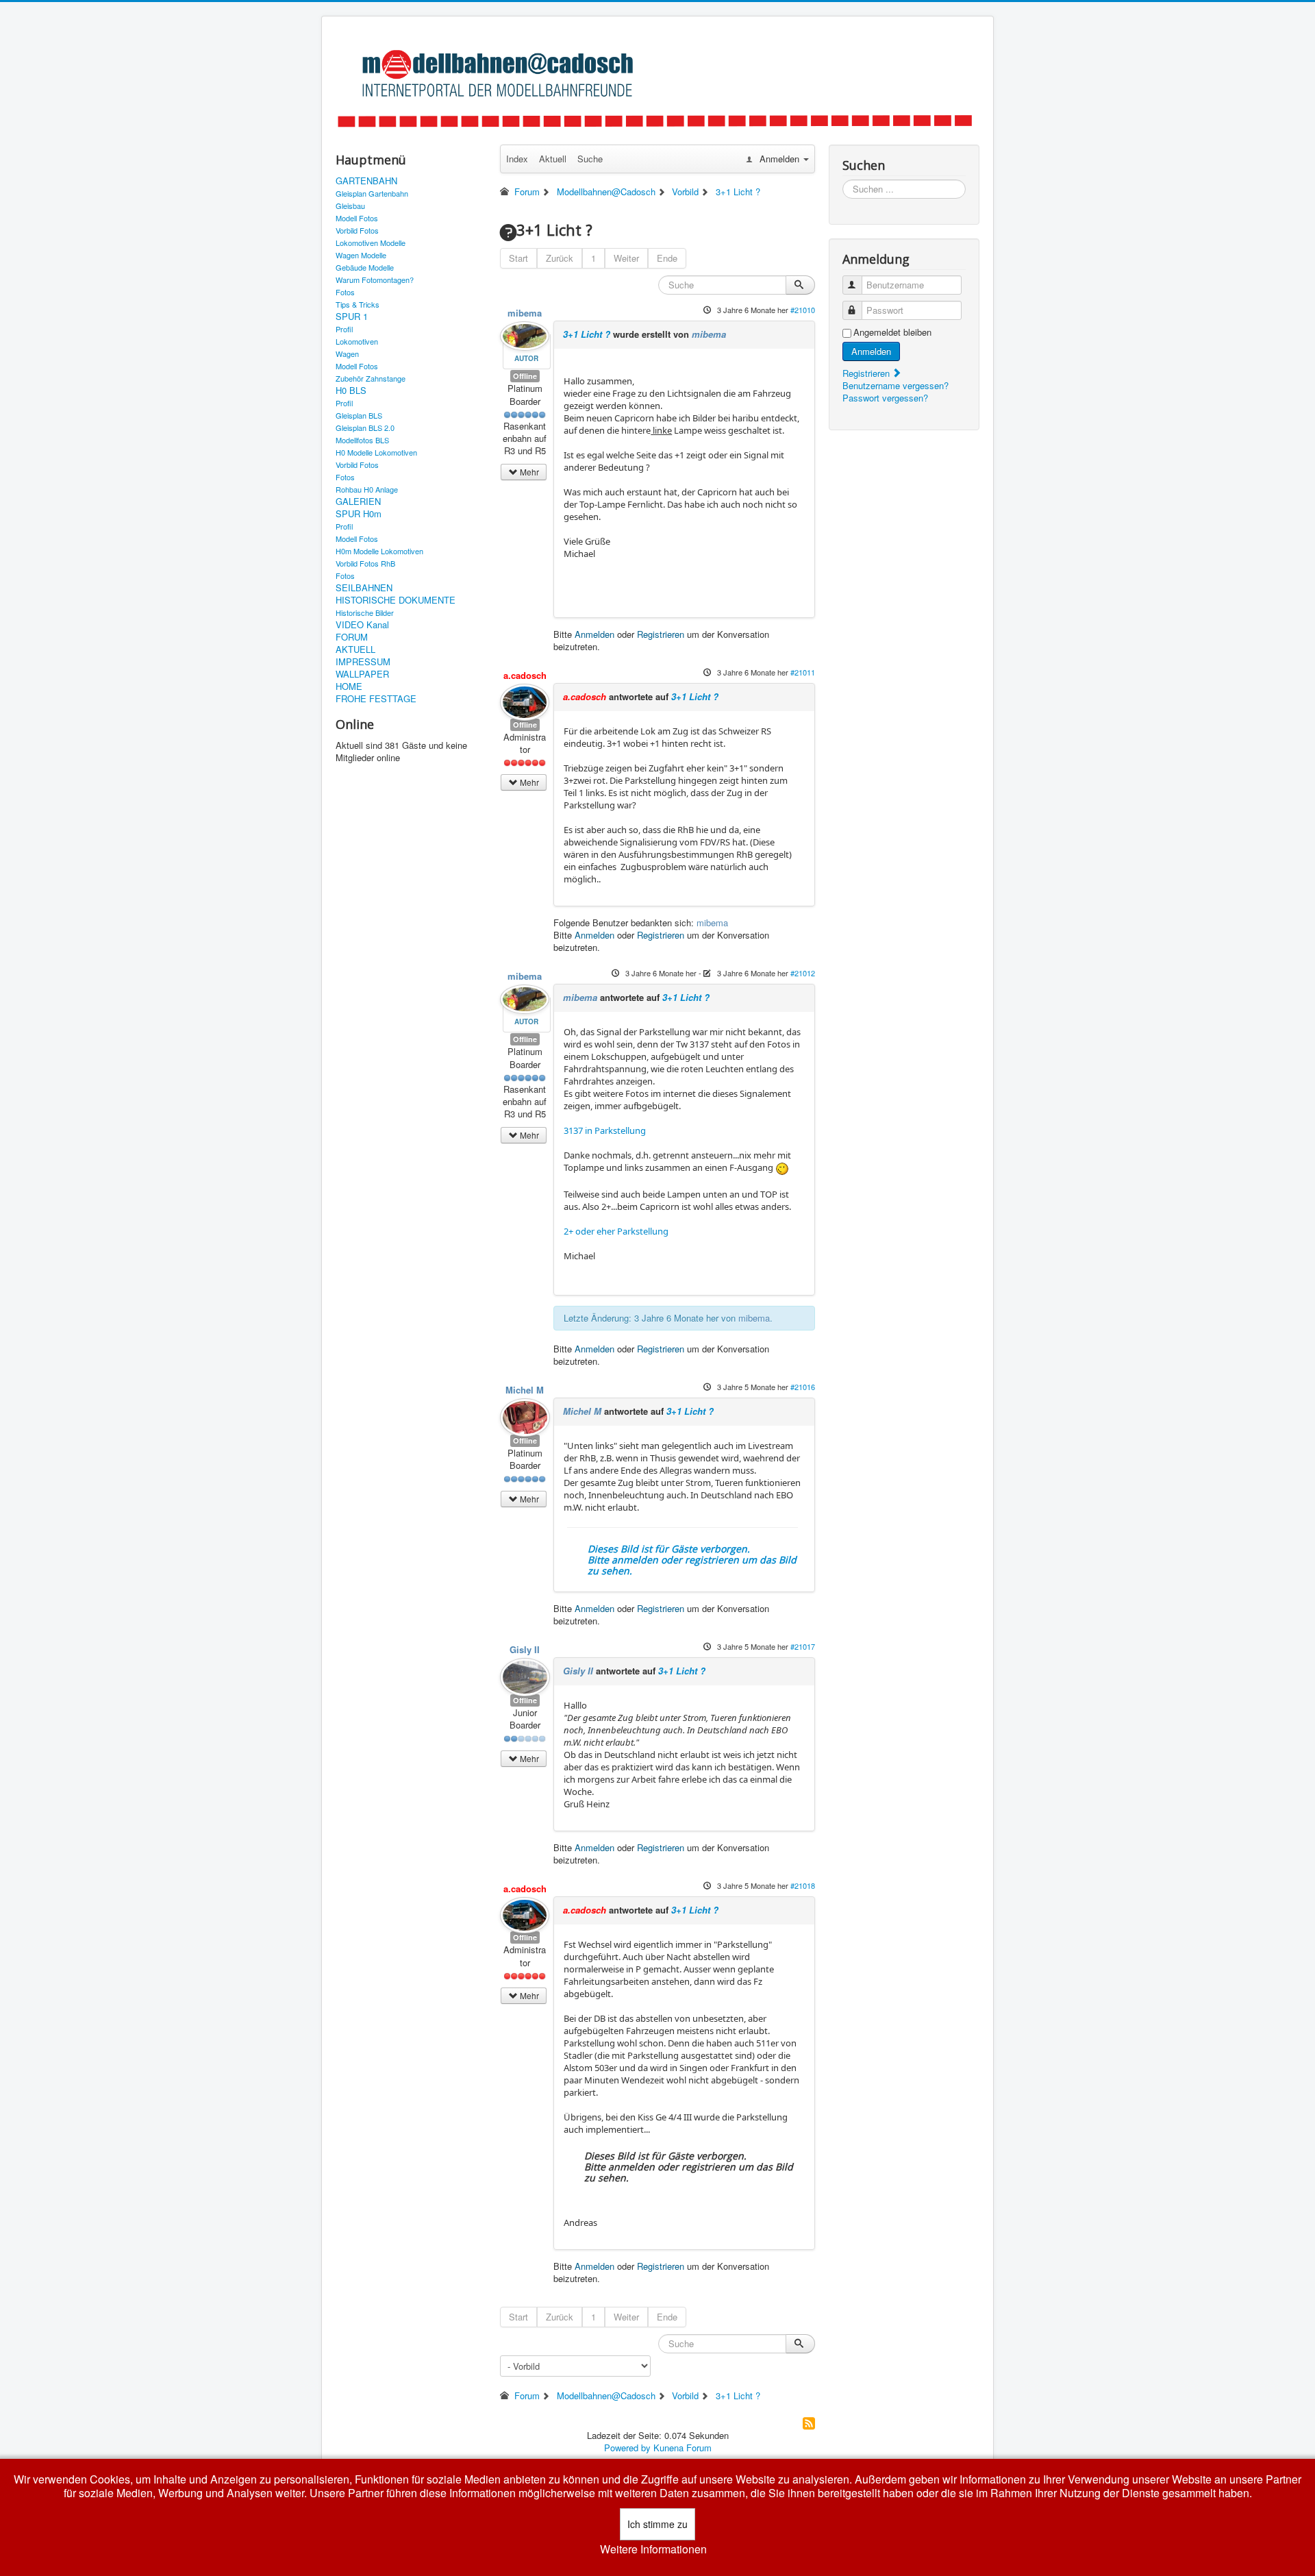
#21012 (803, 973)
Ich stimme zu (657, 2524)
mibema (525, 313)
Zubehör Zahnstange (371, 378)
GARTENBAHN (366, 181)
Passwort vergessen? (885, 398)
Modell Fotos (357, 218)
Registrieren (661, 634)
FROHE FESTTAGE (376, 699)
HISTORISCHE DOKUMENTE (396, 600)
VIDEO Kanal (362, 625)
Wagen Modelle (361, 255)
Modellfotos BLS (362, 440)
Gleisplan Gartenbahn (372, 193)
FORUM (352, 637)
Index (517, 159)
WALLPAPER (362, 674)
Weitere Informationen (653, 2549)
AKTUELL (355, 649)
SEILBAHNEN (364, 588)
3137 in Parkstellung (605, 1130)
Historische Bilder (365, 612)
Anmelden (594, 634)
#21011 (803, 672)
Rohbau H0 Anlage (367, 489)
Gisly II (525, 1649)
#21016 (803, 1387)
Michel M (525, 1390)
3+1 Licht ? (587, 334)
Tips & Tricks (358, 304)
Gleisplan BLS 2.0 (365, 428)
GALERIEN (358, 501)
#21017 (803, 1646)
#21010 (803, 310)
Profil (344, 329)
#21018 (803, 1885)
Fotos (345, 292)
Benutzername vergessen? (896, 385)
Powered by (627, 2448)
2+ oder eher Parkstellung (616, 1231)
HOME (349, 686)
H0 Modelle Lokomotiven (376, 452)
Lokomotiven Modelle (371, 243)
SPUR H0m (359, 514)
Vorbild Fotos (357, 230)
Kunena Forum (682, 2448)
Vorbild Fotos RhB (365, 563)
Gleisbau (350, 206)
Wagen (347, 354)
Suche (590, 159)
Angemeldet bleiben (892, 332)
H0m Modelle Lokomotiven (379, 551)
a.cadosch (525, 675)
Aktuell (553, 159)
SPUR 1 (352, 317)
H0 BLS (351, 391)
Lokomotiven (357, 341)
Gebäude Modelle (365, 267)
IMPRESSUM (363, 662)
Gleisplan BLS (359, 415)
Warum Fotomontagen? (375, 280)
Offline (525, 376)
